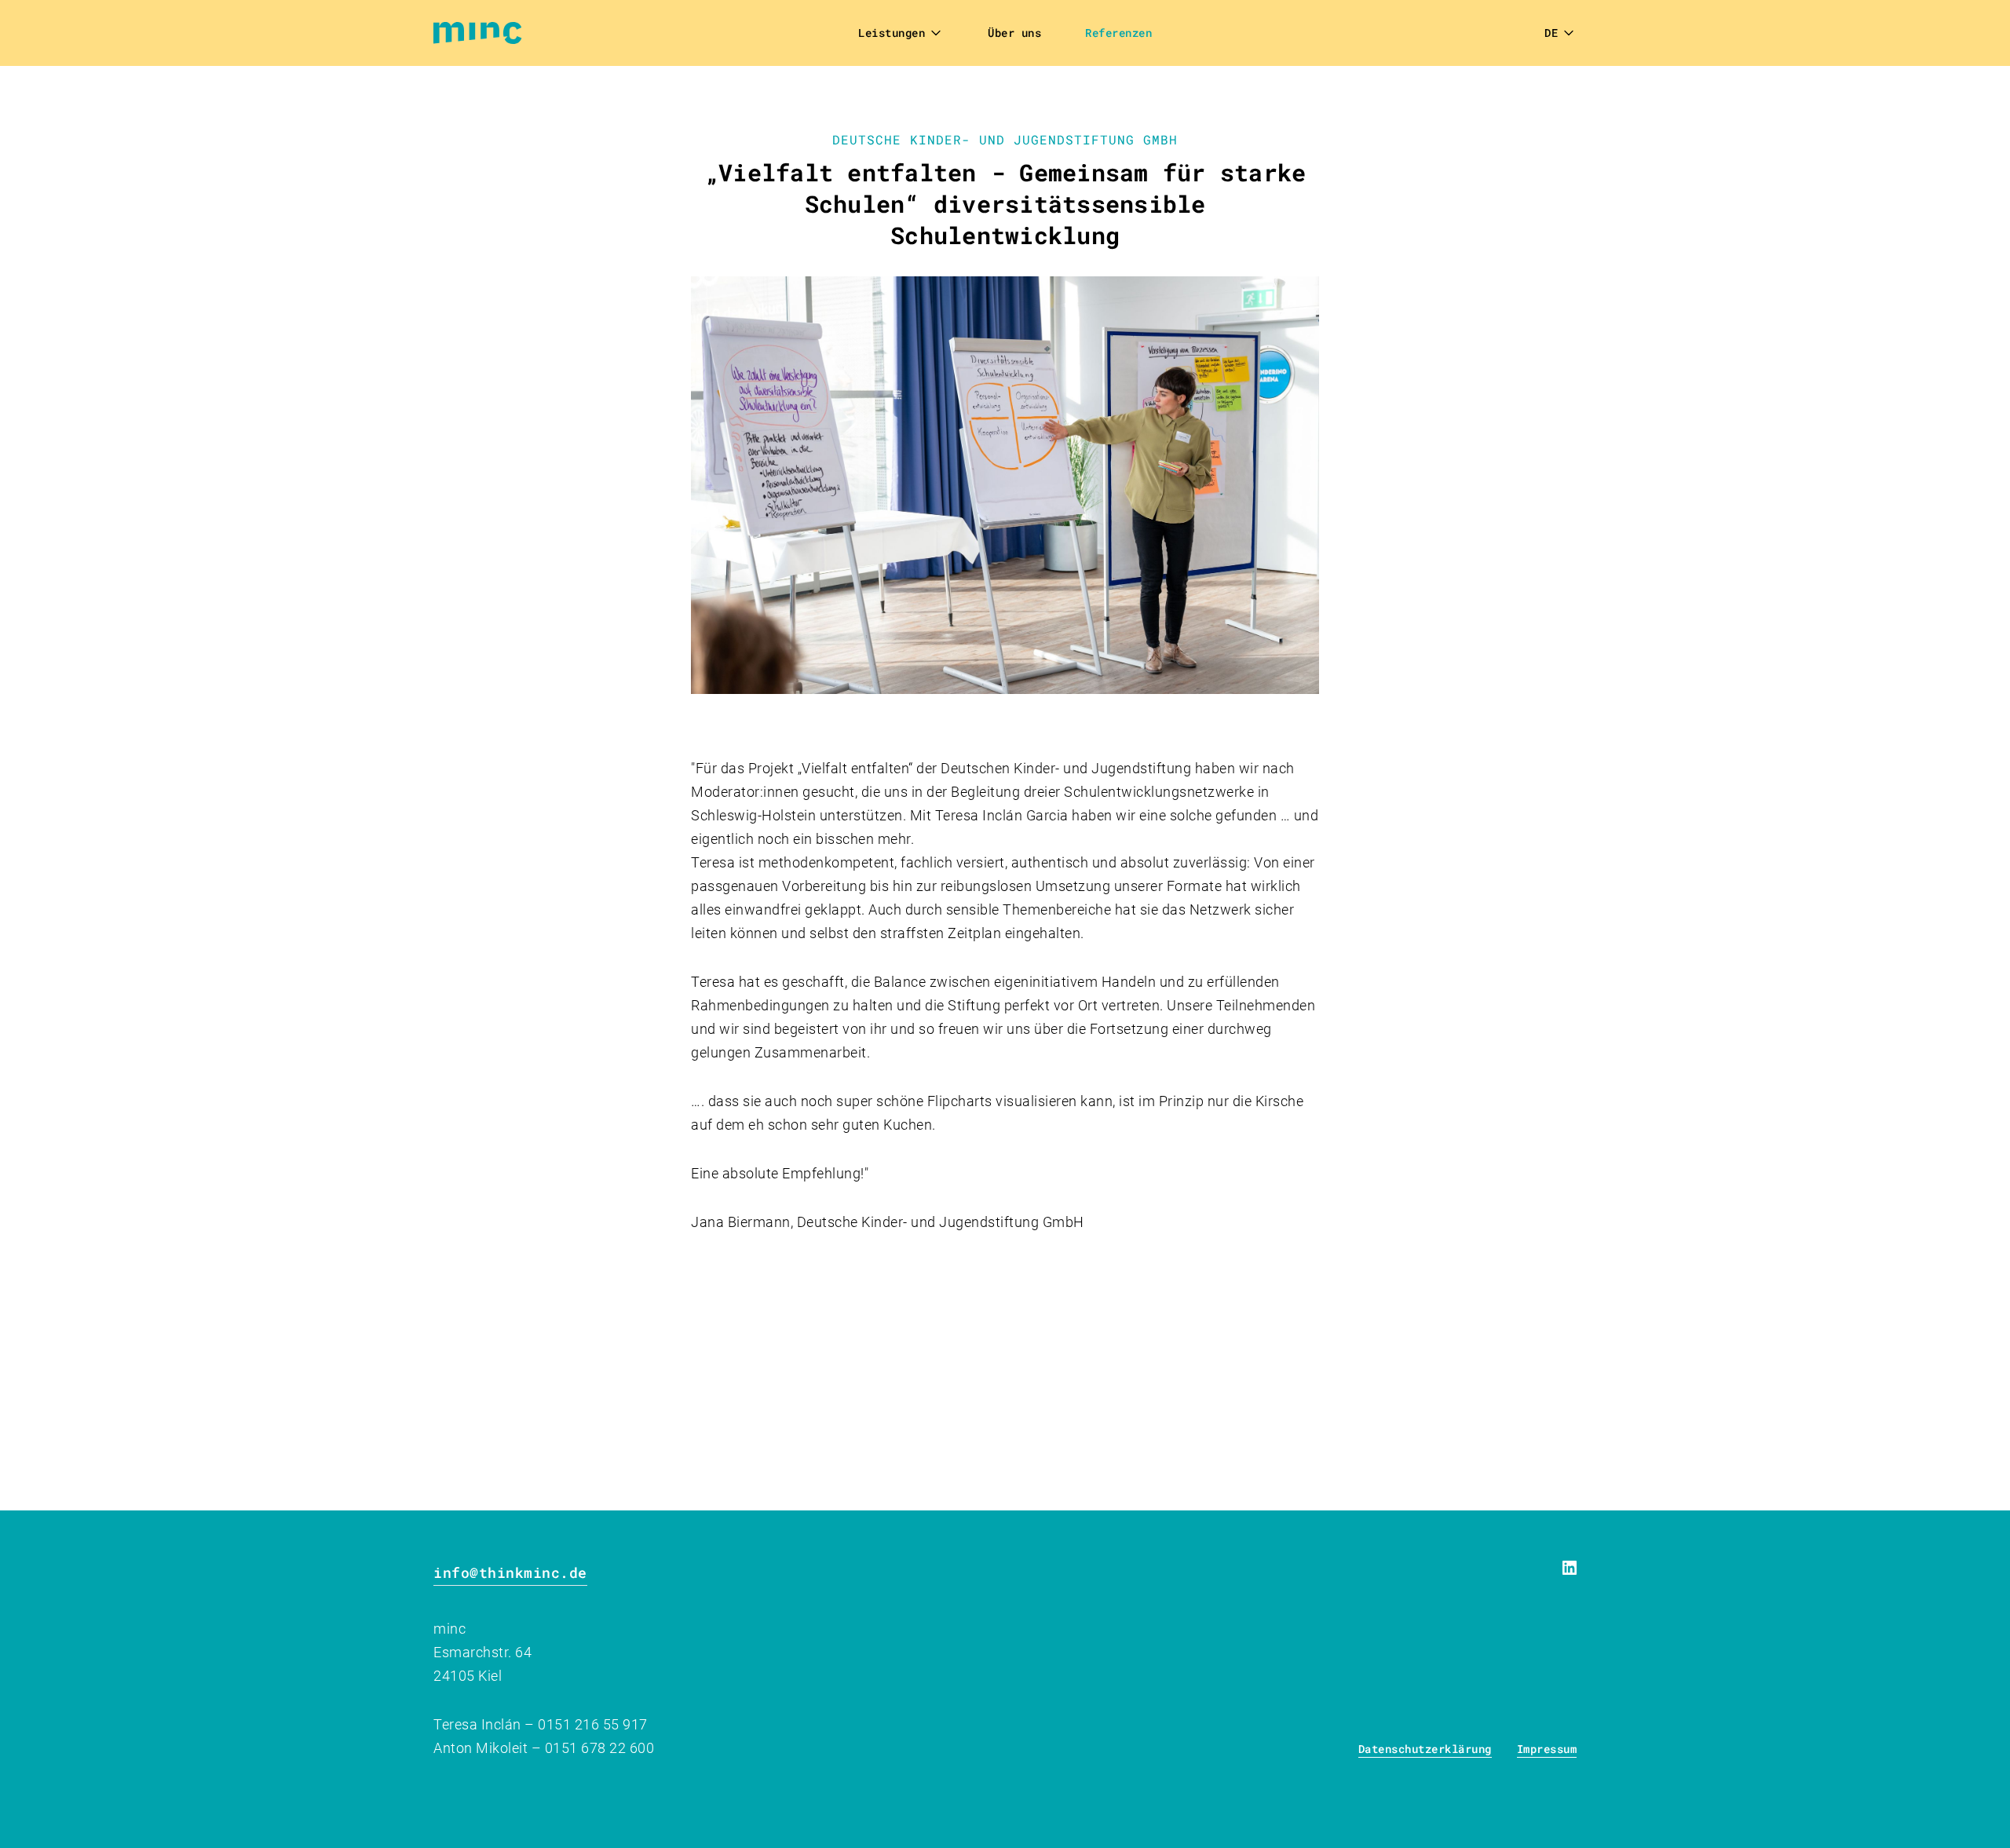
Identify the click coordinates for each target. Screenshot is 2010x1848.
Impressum (1547, 1749)
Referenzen (1118, 33)
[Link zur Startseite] (484, 33)
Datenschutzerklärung (1425, 1749)
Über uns (1014, 33)
